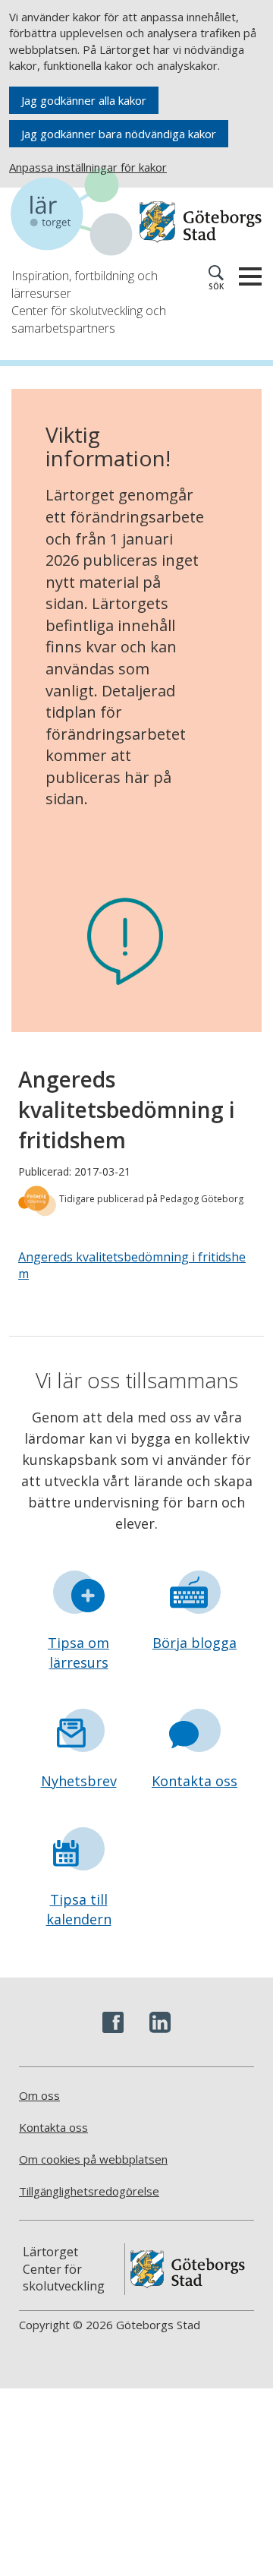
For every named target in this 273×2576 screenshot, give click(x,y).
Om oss (39, 2095)
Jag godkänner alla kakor (84, 100)
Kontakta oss (195, 1781)
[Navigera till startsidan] (75, 214)
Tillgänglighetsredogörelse (89, 2191)
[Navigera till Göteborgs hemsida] (201, 222)
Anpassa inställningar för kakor (88, 167)
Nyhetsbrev (79, 1781)
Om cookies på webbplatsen (93, 2159)
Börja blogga (195, 1643)
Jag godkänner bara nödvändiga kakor (119, 134)
